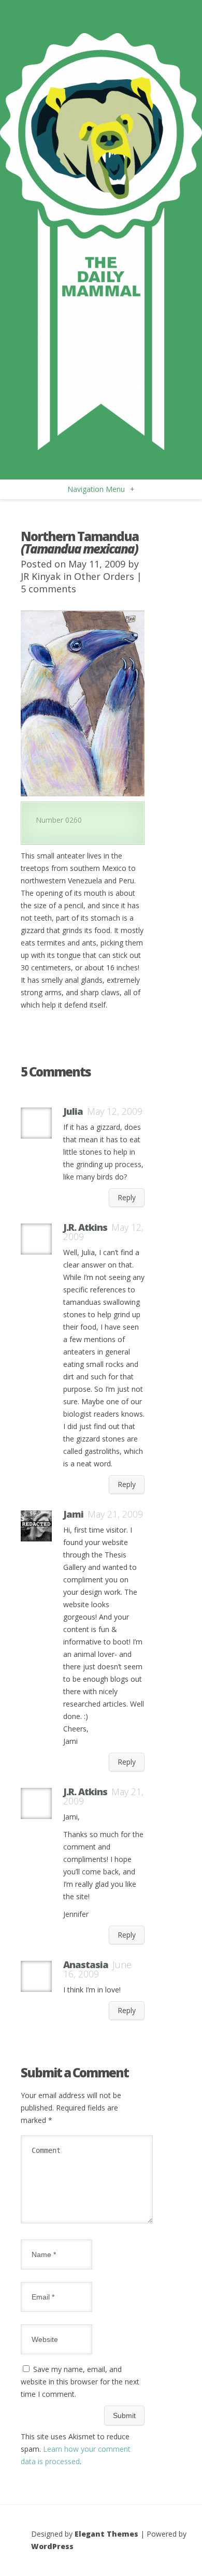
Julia (73, 1111)
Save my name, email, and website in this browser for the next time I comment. (80, 2382)
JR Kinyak (41, 576)
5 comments (48, 589)
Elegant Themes (106, 2534)
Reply (127, 1197)
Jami (73, 1514)
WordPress (52, 2546)
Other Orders (104, 576)
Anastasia (86, 1964)
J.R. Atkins (85, 1227)
